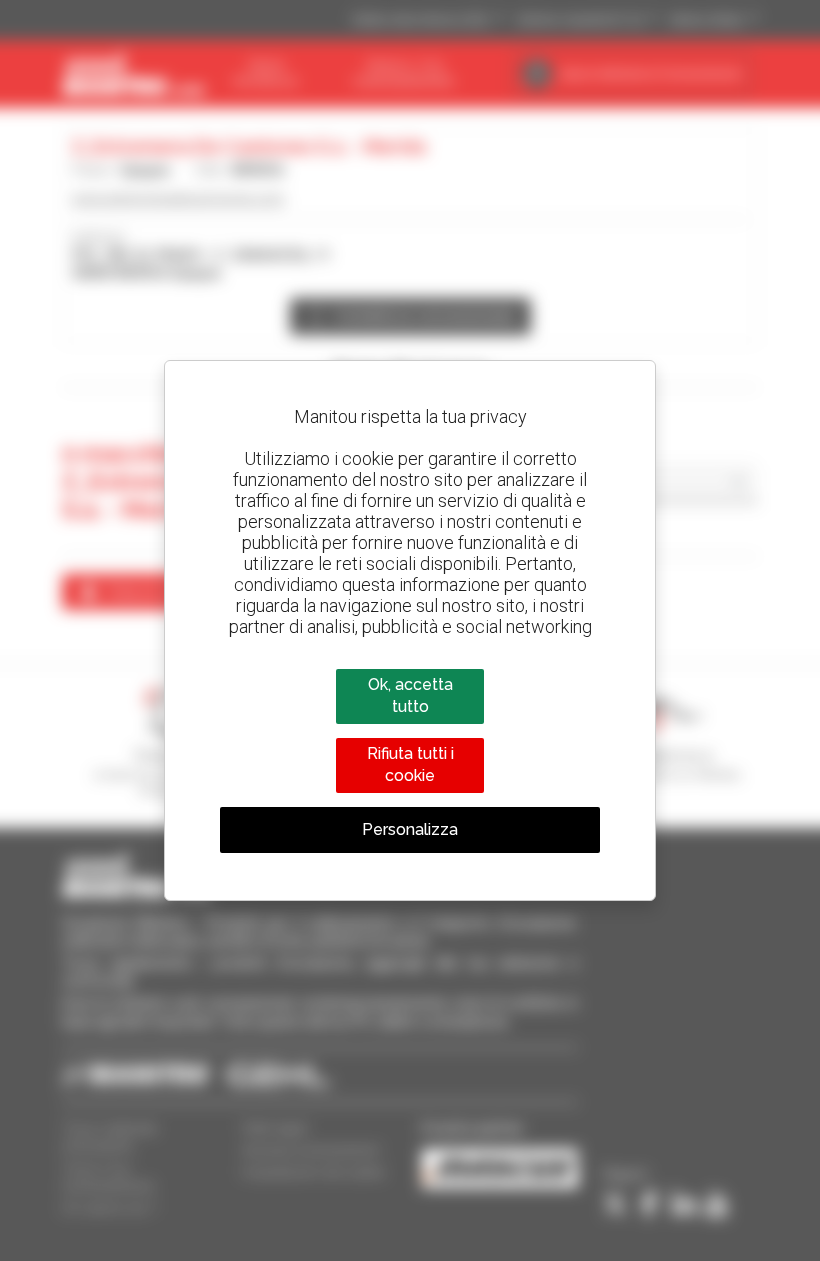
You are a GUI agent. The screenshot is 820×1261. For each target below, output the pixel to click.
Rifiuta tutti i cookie (410, 764)
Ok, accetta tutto (410, 695)
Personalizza (410, 829)
